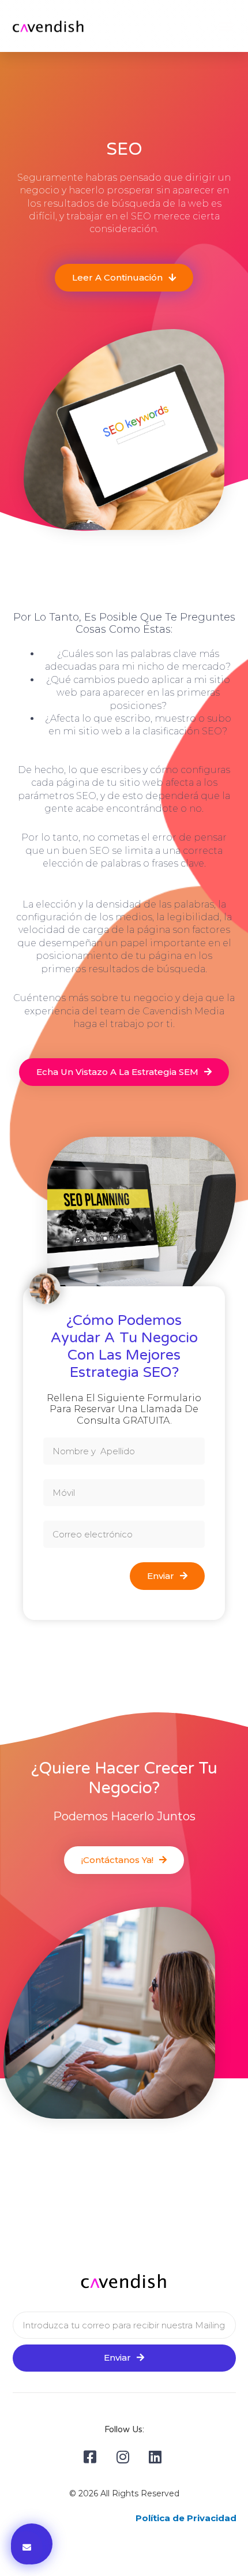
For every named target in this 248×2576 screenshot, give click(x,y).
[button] (226, 26)
